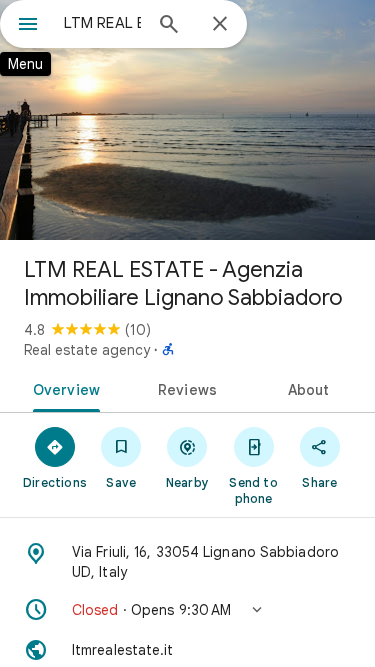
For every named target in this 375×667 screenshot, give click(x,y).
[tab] (63, 388)
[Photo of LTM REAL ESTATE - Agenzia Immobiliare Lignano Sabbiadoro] (187, 120)
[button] (187, 610)
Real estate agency (87, 350)
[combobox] (102, 23)
